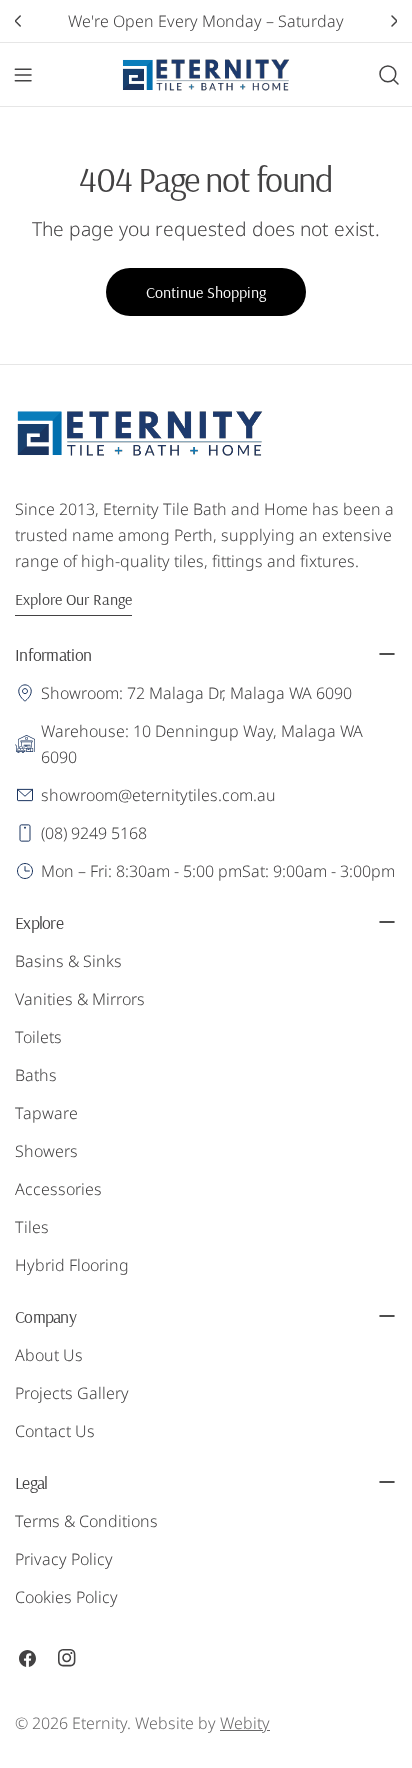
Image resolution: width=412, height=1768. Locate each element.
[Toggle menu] (23, 75)
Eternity (99, 1723)
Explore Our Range (73, 599)
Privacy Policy (64, 1559)
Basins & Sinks (68, 961)
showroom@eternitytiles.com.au (158, 795)
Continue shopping (206, 292)
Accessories (58, 1189)
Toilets (38, 1037)
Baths (36, 1075)
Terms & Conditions (86, 1521)
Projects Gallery (72, 1393)
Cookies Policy (66, 1597)
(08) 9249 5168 (94, 833)
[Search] (389, 75)
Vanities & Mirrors (80, 999)
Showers (46, 1151)
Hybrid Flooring (72, 1265)
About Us (49, 1355)
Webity (245, 1723)
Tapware (46, 1113)
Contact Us (55, 1431)
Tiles (32, 1227)
